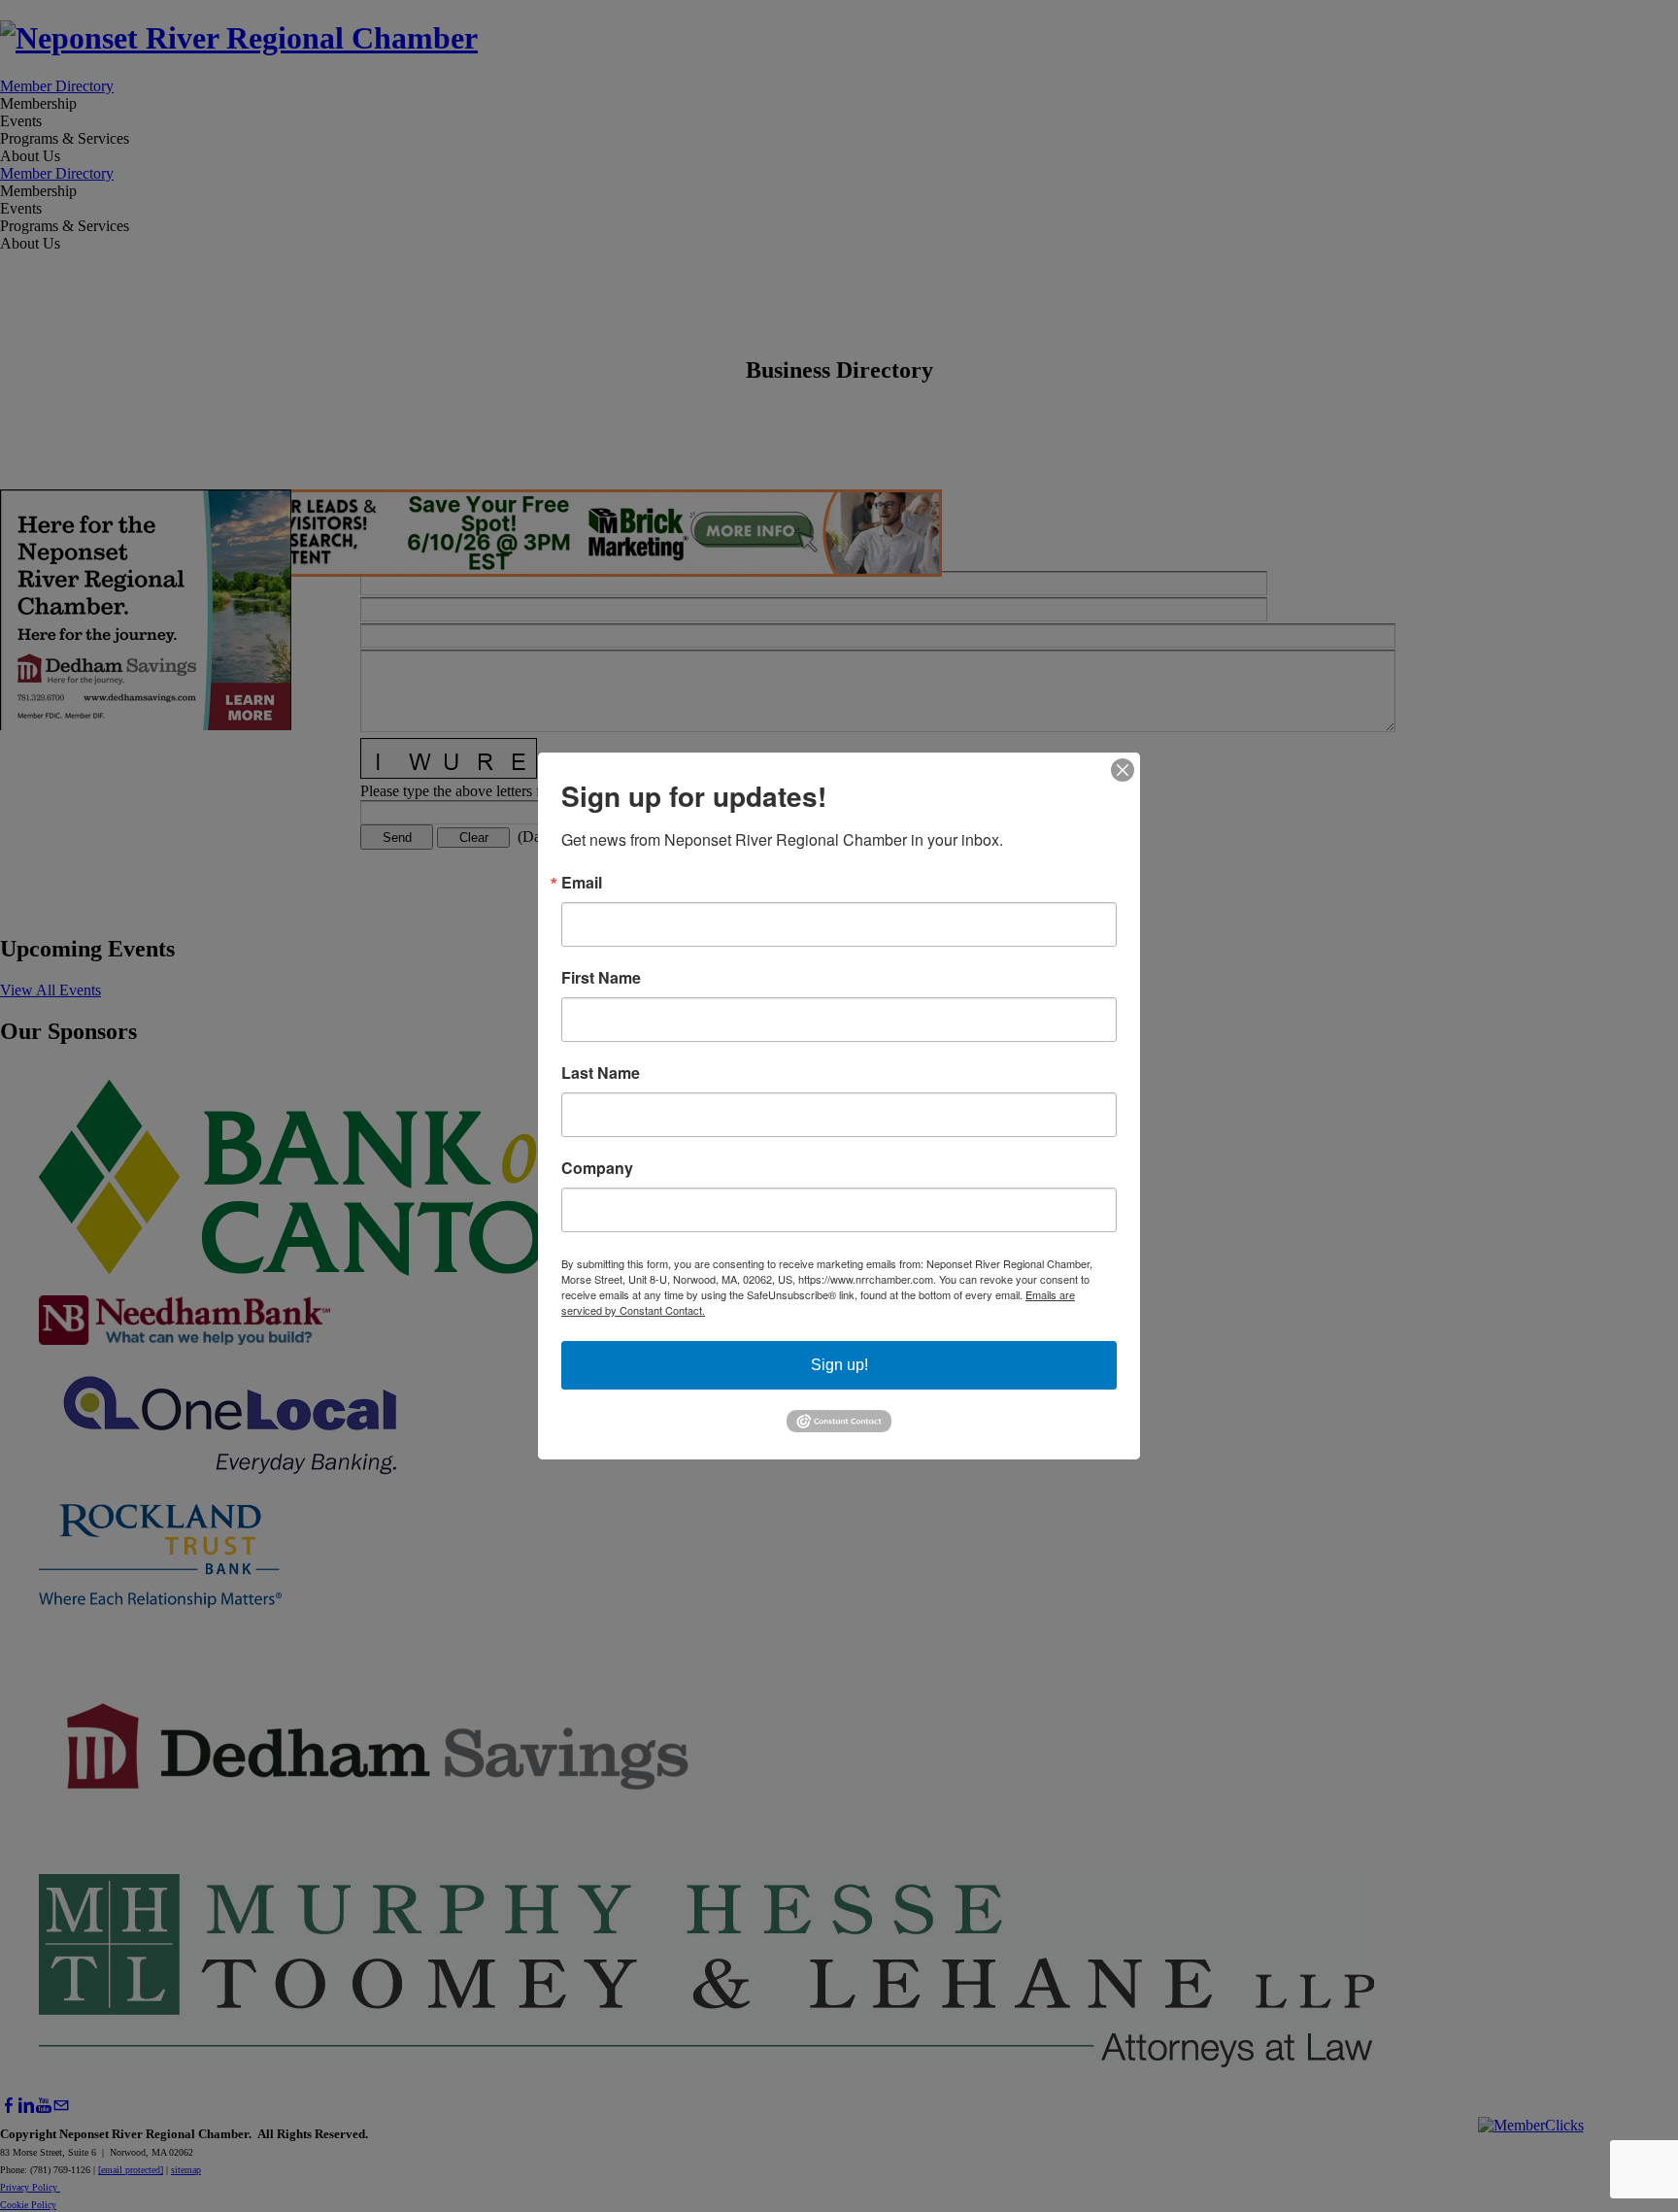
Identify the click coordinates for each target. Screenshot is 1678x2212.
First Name (601, 978)
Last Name (601, 1073)
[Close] (1123, 770)
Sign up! (839, 1365)
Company (597, 1168)
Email (582, 883)
